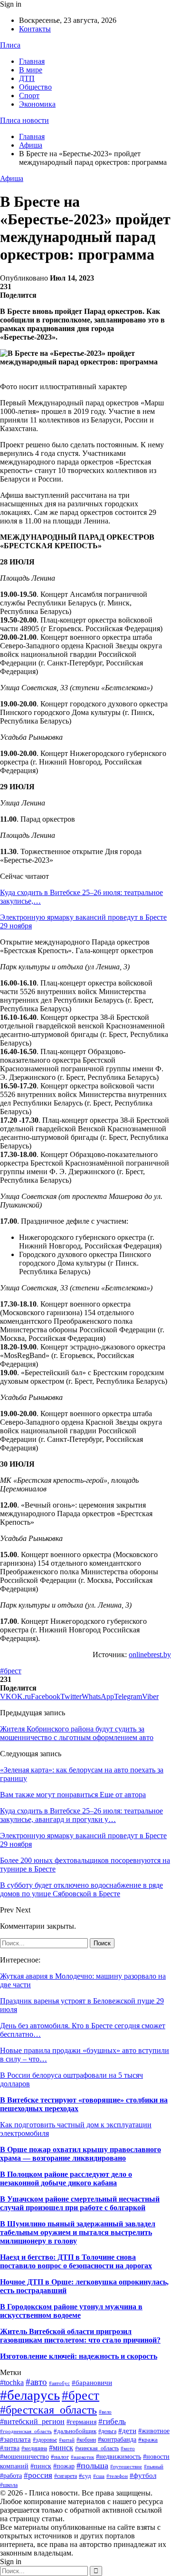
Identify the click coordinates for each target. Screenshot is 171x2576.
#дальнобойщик (75, 2431)
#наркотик (82, 2457)
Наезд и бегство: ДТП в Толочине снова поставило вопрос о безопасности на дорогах (76, 2261)
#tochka (12, 2382)
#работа (11, 2476)
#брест (11, 1671)
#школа (9, 2485)
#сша (99, 2476)
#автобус (59, 2383)
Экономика (37, 104)
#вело (105, 2412)
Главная (32, 61)
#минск (61, 2448)
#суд (85, 2476)
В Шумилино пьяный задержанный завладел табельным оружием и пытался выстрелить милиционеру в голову (78, 2232)
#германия (81, 2422)
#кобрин (86, 2440)
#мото (128, 2449)
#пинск (41, 2466)
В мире (31, 70)
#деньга (107, 2431)
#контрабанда (117, 2439)
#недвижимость (119, 2457)
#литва (10, 2448)
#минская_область (97, 2448)
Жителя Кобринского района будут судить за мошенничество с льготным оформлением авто (77, 1733)
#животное (154, 2431)
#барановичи (92, 2383)
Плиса (10, 45)
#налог (60, 2457)
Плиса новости (24, 120)
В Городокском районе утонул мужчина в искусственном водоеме (71, 2311)
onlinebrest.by (150, 1655)
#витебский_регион (32, 2421)
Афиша (12, 178)
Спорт (29, 96)
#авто (36, 2382)
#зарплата (15, 2439)
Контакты (35, 29)
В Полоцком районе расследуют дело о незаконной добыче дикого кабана (66, 2179)
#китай (67, 2440)
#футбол (143, 2475)
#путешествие (126, 2466)
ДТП (27, 78)
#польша (92, 2465)
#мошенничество (24, 2456)
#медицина (34, 2448)
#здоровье (45, 2440)
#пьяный (154, 2466)
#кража (148, 2440)
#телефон (117, 2476)
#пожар (64, 2466)
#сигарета (66, 2476)
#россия (38, 2475)
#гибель (112, 2421)
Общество (35, 87)
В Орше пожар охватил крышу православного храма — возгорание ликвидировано (81, 2154)
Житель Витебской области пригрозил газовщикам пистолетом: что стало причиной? (80, 2336)
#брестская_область (48, 2410)
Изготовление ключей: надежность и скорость (79, 2356)
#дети (127, 2431)
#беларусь (30, 2395)
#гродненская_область (26, 2431)
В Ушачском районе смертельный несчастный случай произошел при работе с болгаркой (80, 2203)
